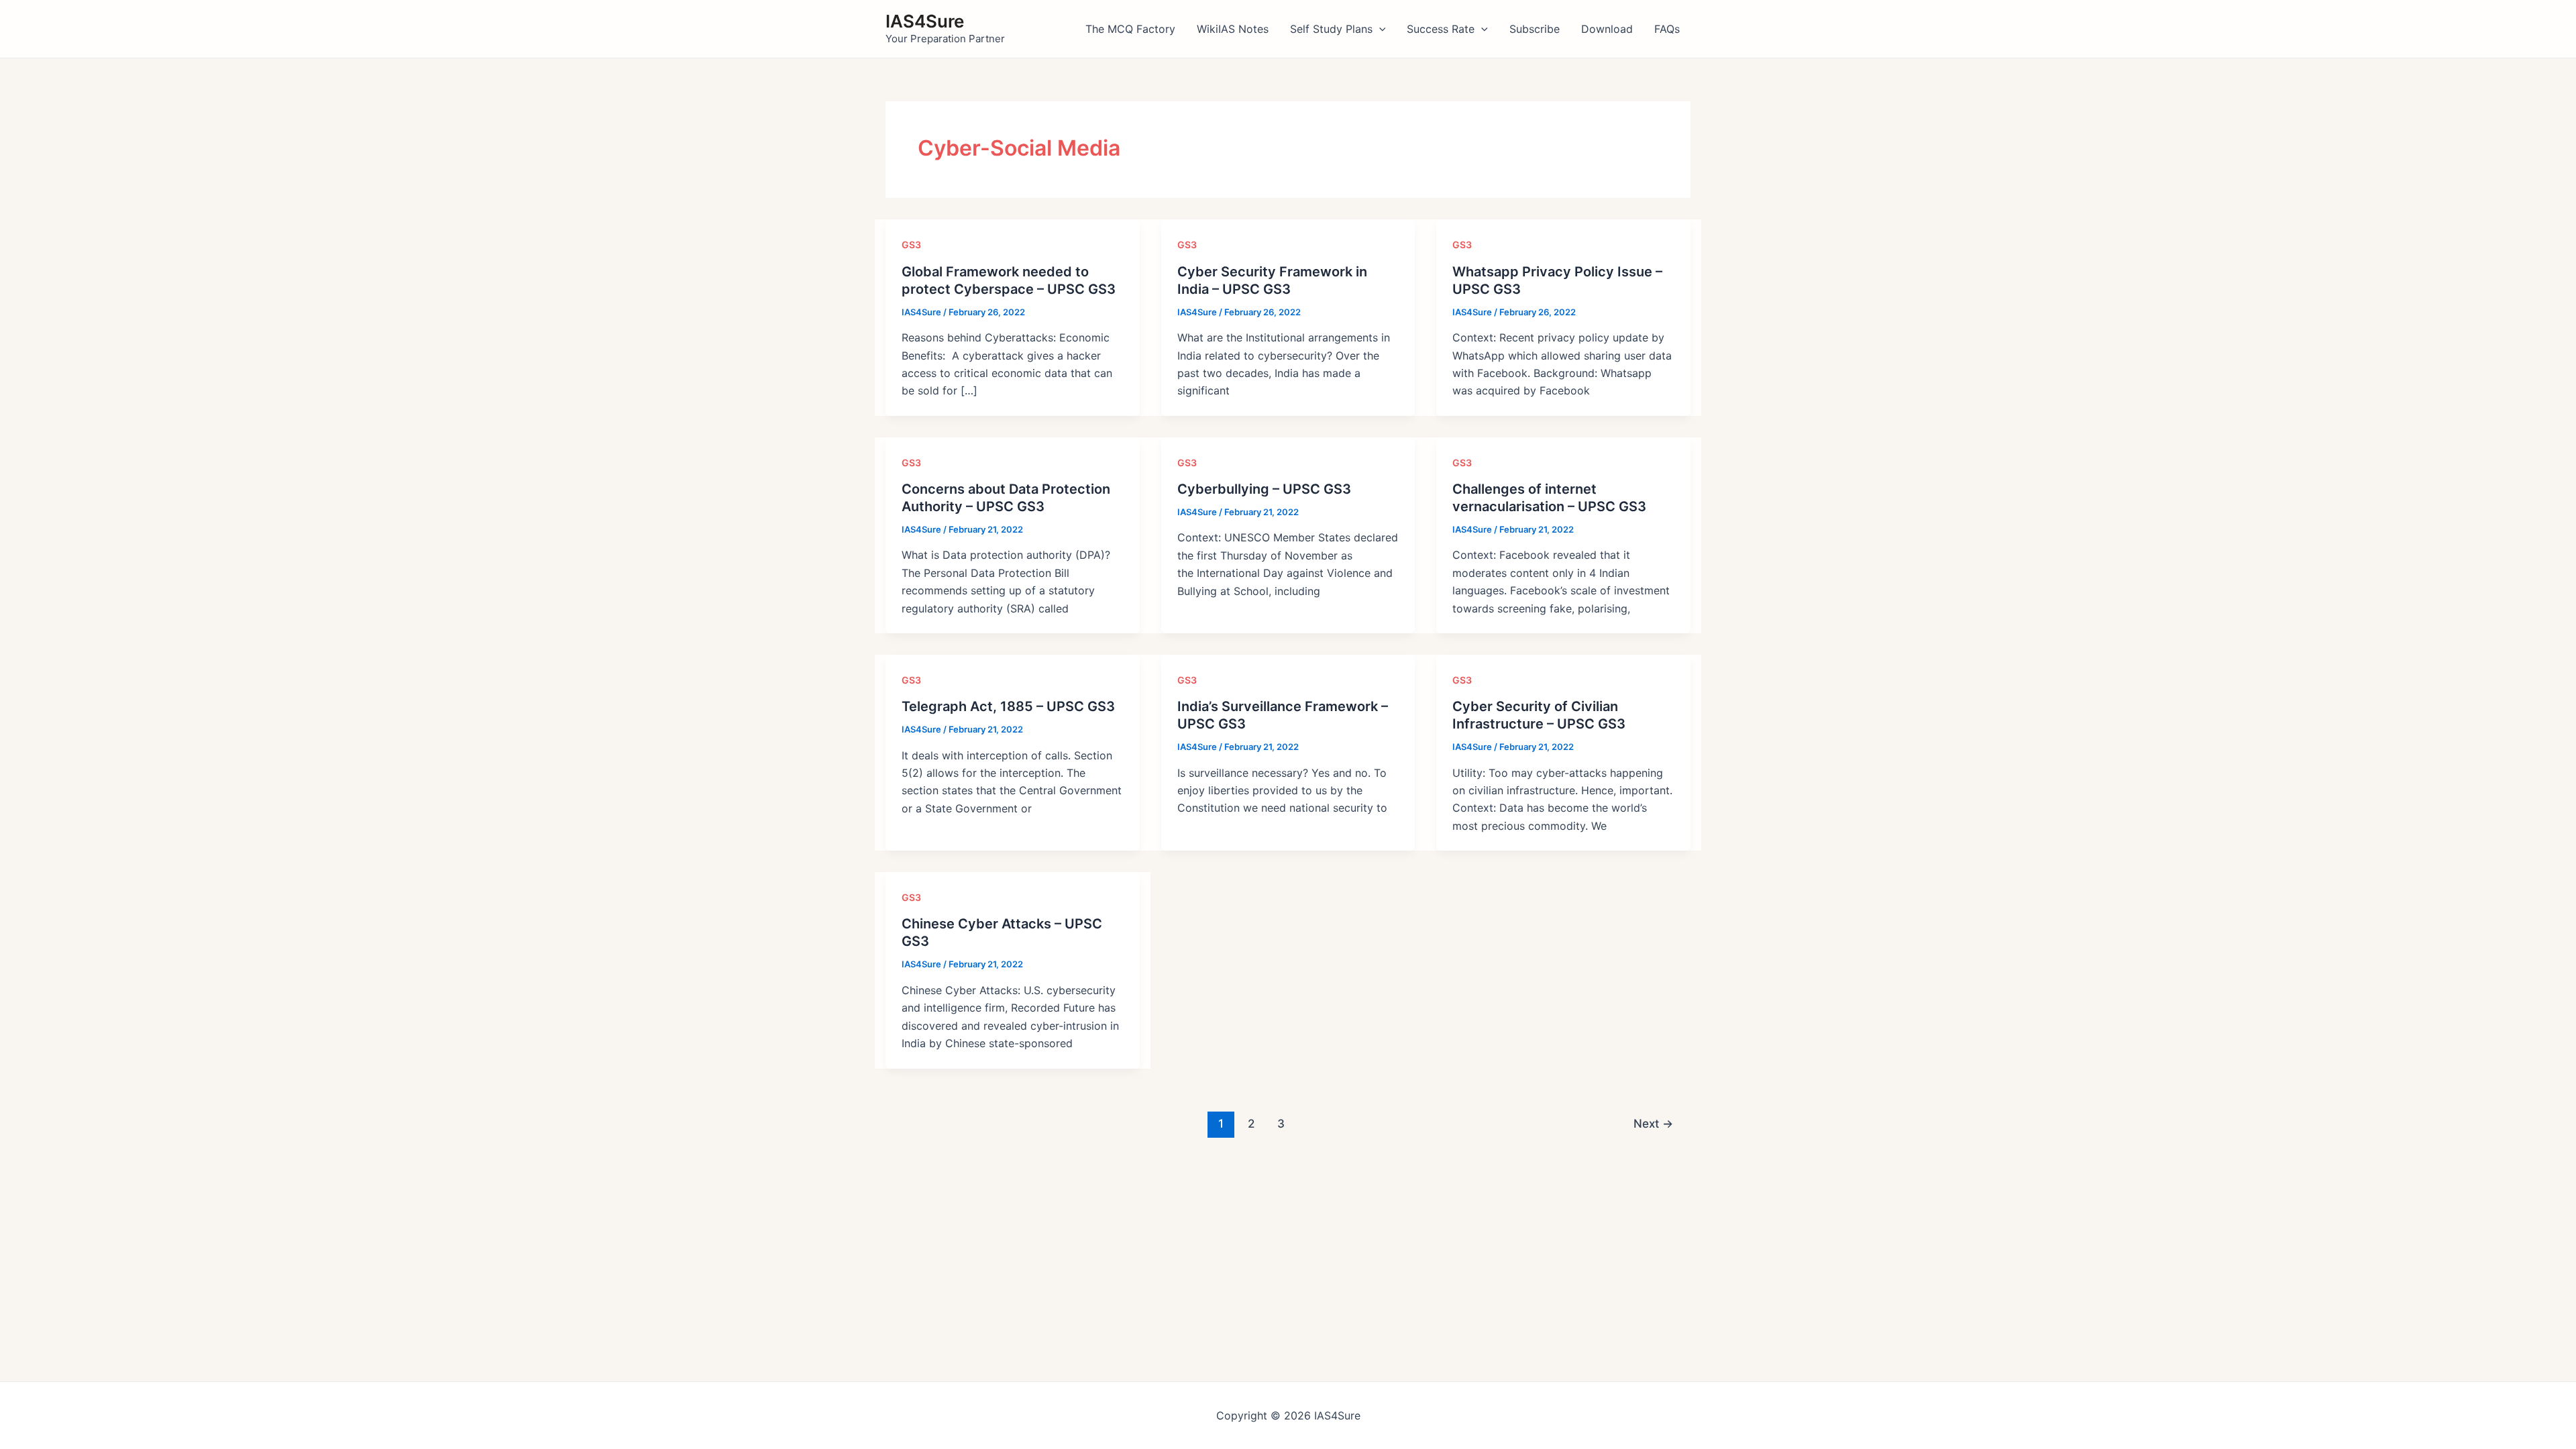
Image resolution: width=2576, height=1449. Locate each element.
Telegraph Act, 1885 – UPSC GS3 (1008, 706)
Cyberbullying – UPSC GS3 (1264, 489)
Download (1607, 29)
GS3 (911, 245)
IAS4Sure (925, 21)
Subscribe (1535, 29)
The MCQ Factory (1130, 29)
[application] (1379, 29)
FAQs (1667, 29)
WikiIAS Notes (1233, 29)
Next (1653, 1123)
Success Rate (1441, 29)
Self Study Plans (1331, 29)
